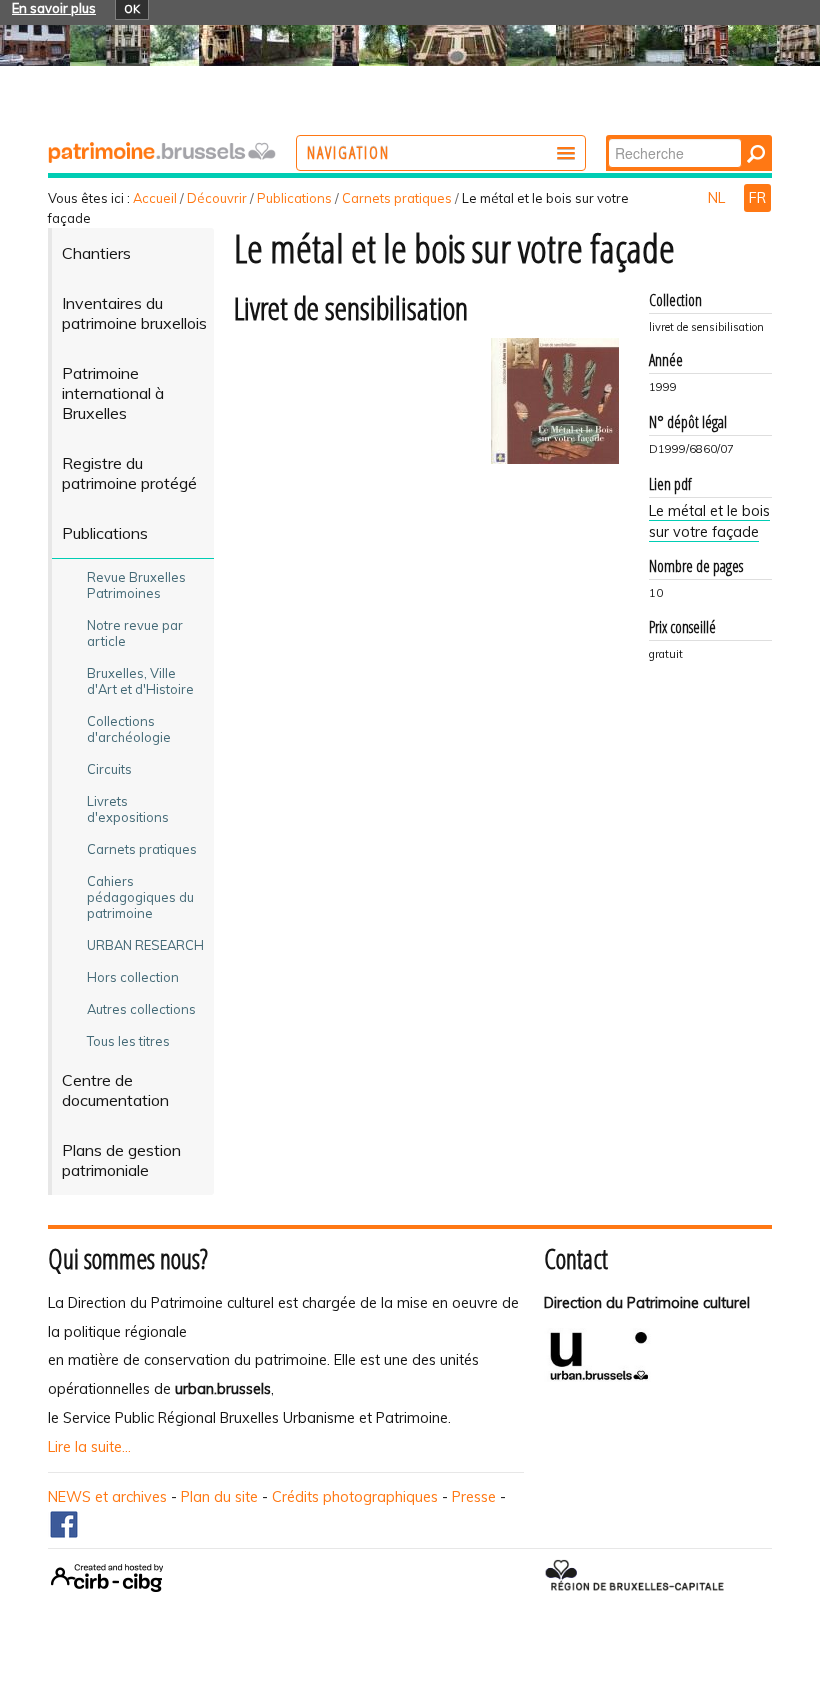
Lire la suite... (89, 1447)
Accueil (155, 198)
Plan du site (219, 1497)
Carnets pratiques (397, 198)
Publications (294, 198)
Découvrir (217, 198)
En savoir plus (54, 8)
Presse (474, 1497)
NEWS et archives (107, 1497)
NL (718, 198)
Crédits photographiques (355, 1497)
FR (757, 198)
